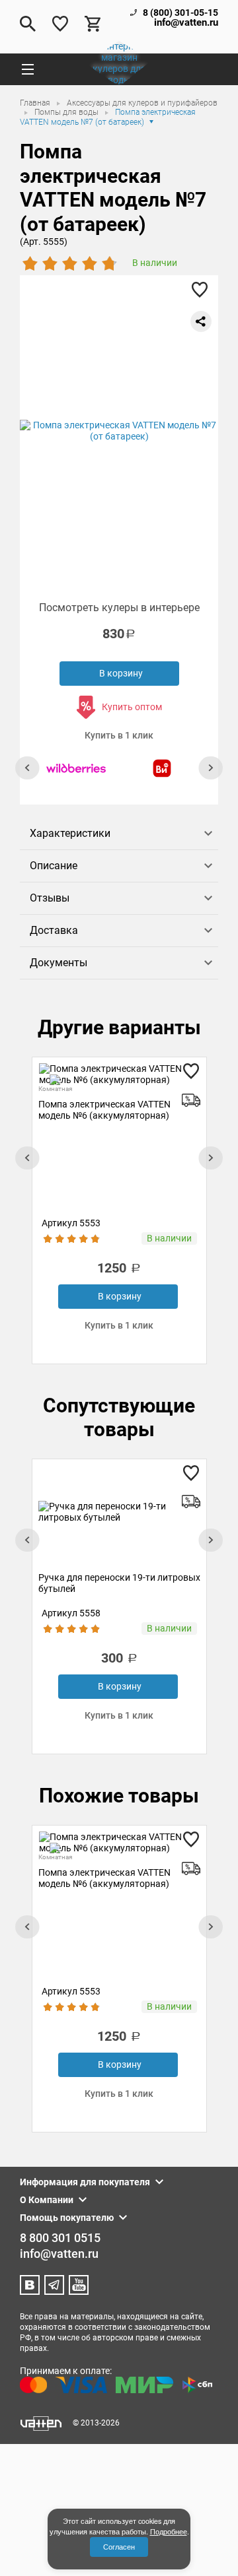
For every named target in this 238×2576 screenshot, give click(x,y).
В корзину (121, 673)
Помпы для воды (67, 112)
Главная (36, 103)
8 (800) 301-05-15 (180, 13)
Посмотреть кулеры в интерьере (119, 608)
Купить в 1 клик (119, 735)
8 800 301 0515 (60, 2238)
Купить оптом (132, 707)
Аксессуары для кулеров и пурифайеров (142, 103)
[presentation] (27, 768)
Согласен (119, 2547)
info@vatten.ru (186, 23)
